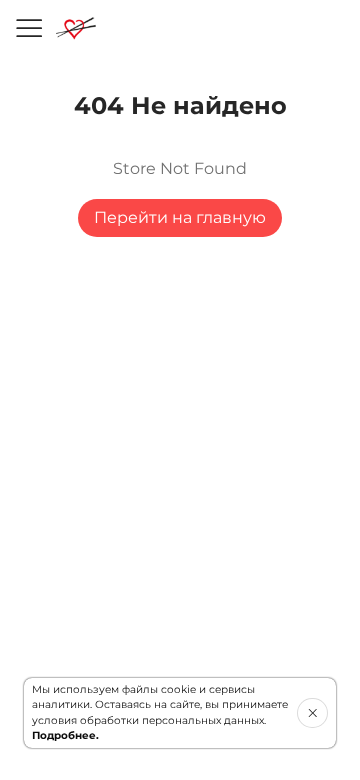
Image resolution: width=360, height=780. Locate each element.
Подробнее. (65, 735)
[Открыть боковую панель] (28, 28)
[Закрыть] (312, 713)
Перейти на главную (180, 217)
